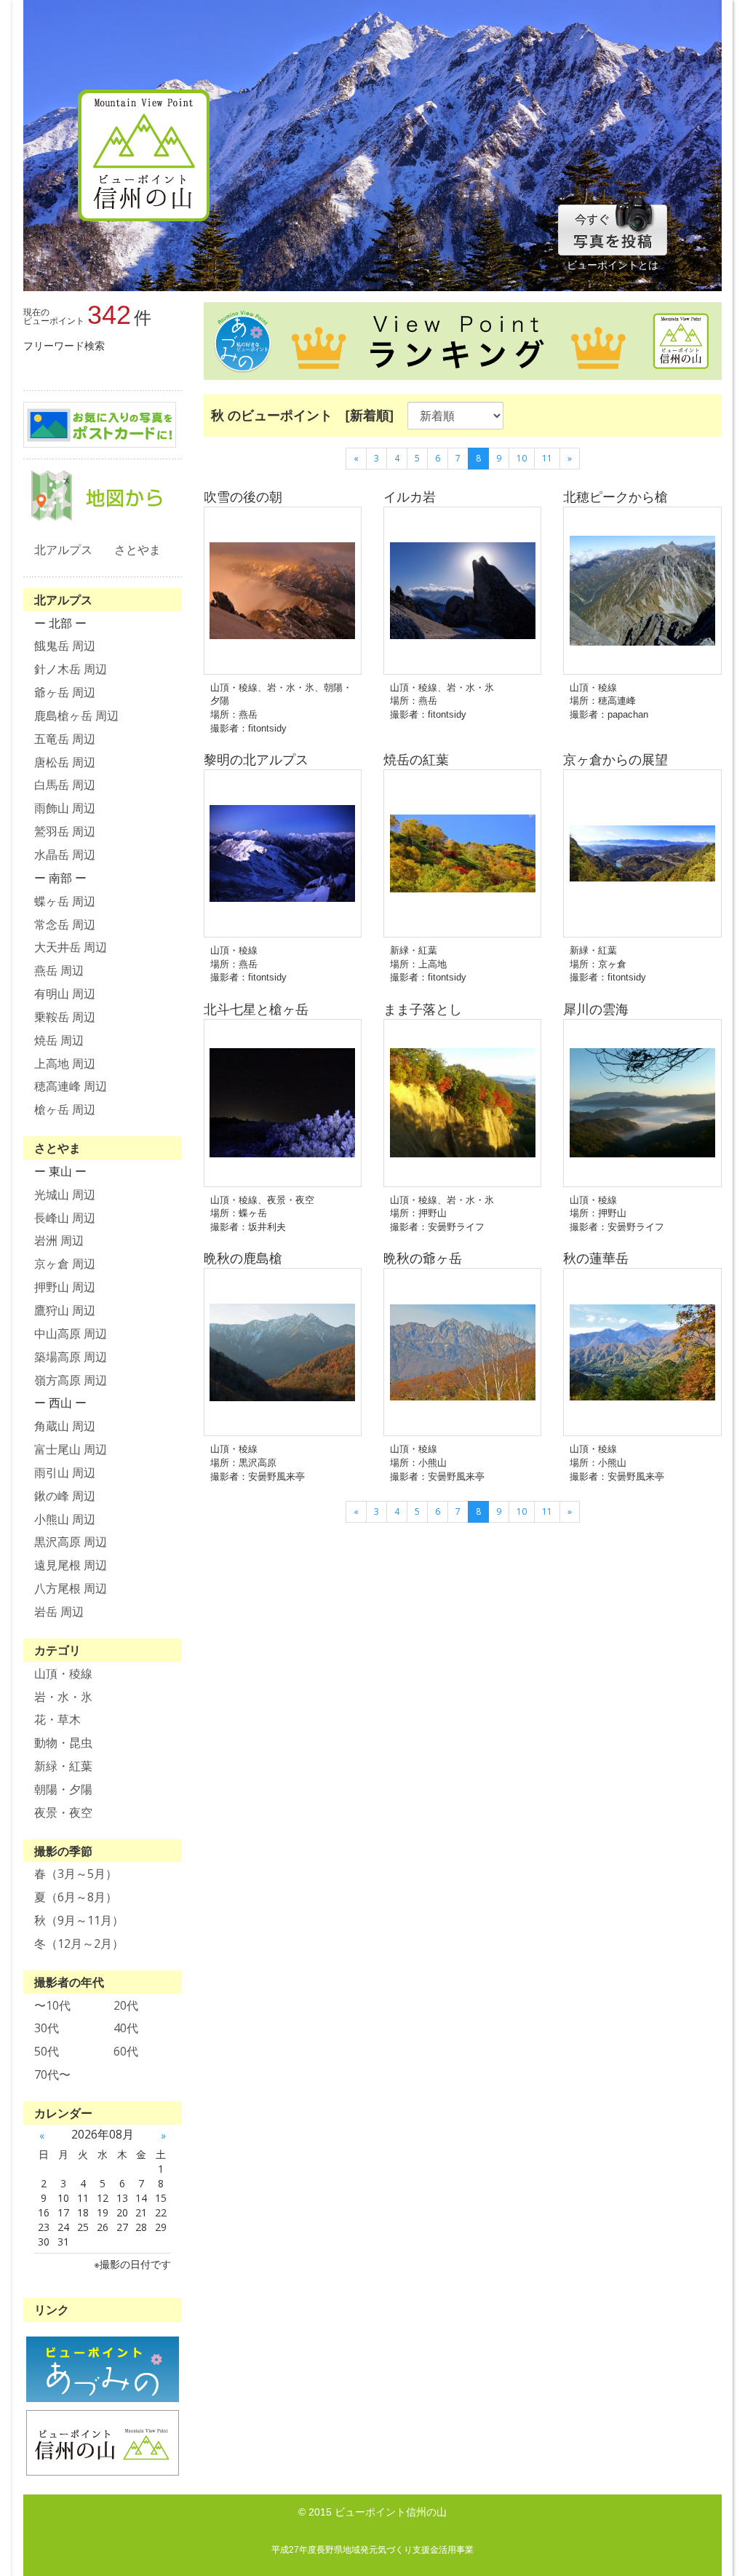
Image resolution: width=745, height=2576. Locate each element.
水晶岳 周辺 (65, 855)
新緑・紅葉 (63, 1766)
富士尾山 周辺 (71, 1449)
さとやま (138, 550)
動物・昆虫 (63, 1743)
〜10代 (52, 2005)
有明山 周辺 (65, 994)
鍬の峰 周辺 (65, 1496)
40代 (126, 2028)
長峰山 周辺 (65, 1218)
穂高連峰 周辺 (71, 1086)
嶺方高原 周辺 (71, 1380)
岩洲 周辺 (59, 1240)
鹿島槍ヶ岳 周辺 (76, 716)
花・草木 (57, 1719)
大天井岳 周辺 (71, 947)
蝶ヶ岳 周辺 (65, 901)
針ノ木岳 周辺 (71, 669)
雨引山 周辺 (65, 1473)
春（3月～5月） (76, 1874)
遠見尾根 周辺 (71, 1565)
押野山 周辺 (65, 1287)
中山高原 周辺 (71, 1333)
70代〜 (52, 2074)
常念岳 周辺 (65, 924)
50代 (47, 2051)
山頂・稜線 (63, 1673)
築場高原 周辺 (71, 1357)
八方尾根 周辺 (71, 1588)
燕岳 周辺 (59, 970)
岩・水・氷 (63, 1697)
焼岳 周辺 (59, 1040)
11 (547, 458)
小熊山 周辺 (65, 1519)
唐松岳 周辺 (65, 762)
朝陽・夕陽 (63, 1789)
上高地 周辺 (65, 1063)
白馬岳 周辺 (65, 785)
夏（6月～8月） (76, 1897)
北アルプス (63, 550)
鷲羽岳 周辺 (65, 831)
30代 (47, 2028)
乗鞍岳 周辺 (65, 1017)
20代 (126, 2005)
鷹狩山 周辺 (65, 1310)
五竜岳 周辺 (65, 739)
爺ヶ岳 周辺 (65, 692)
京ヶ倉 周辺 (65, 1264)
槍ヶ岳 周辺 (65, 1109)
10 (522, 458)
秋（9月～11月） (79, 1920)
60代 (126, 2051)
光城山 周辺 (65, 1194)
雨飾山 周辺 (65, 808)
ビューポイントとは (613, 265)
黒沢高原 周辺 (71, 1542)
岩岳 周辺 (59, 1612)
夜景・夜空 (63, 1812)
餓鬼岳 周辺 (65, 646)
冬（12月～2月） (79, 1943)
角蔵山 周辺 (65, 1426)
